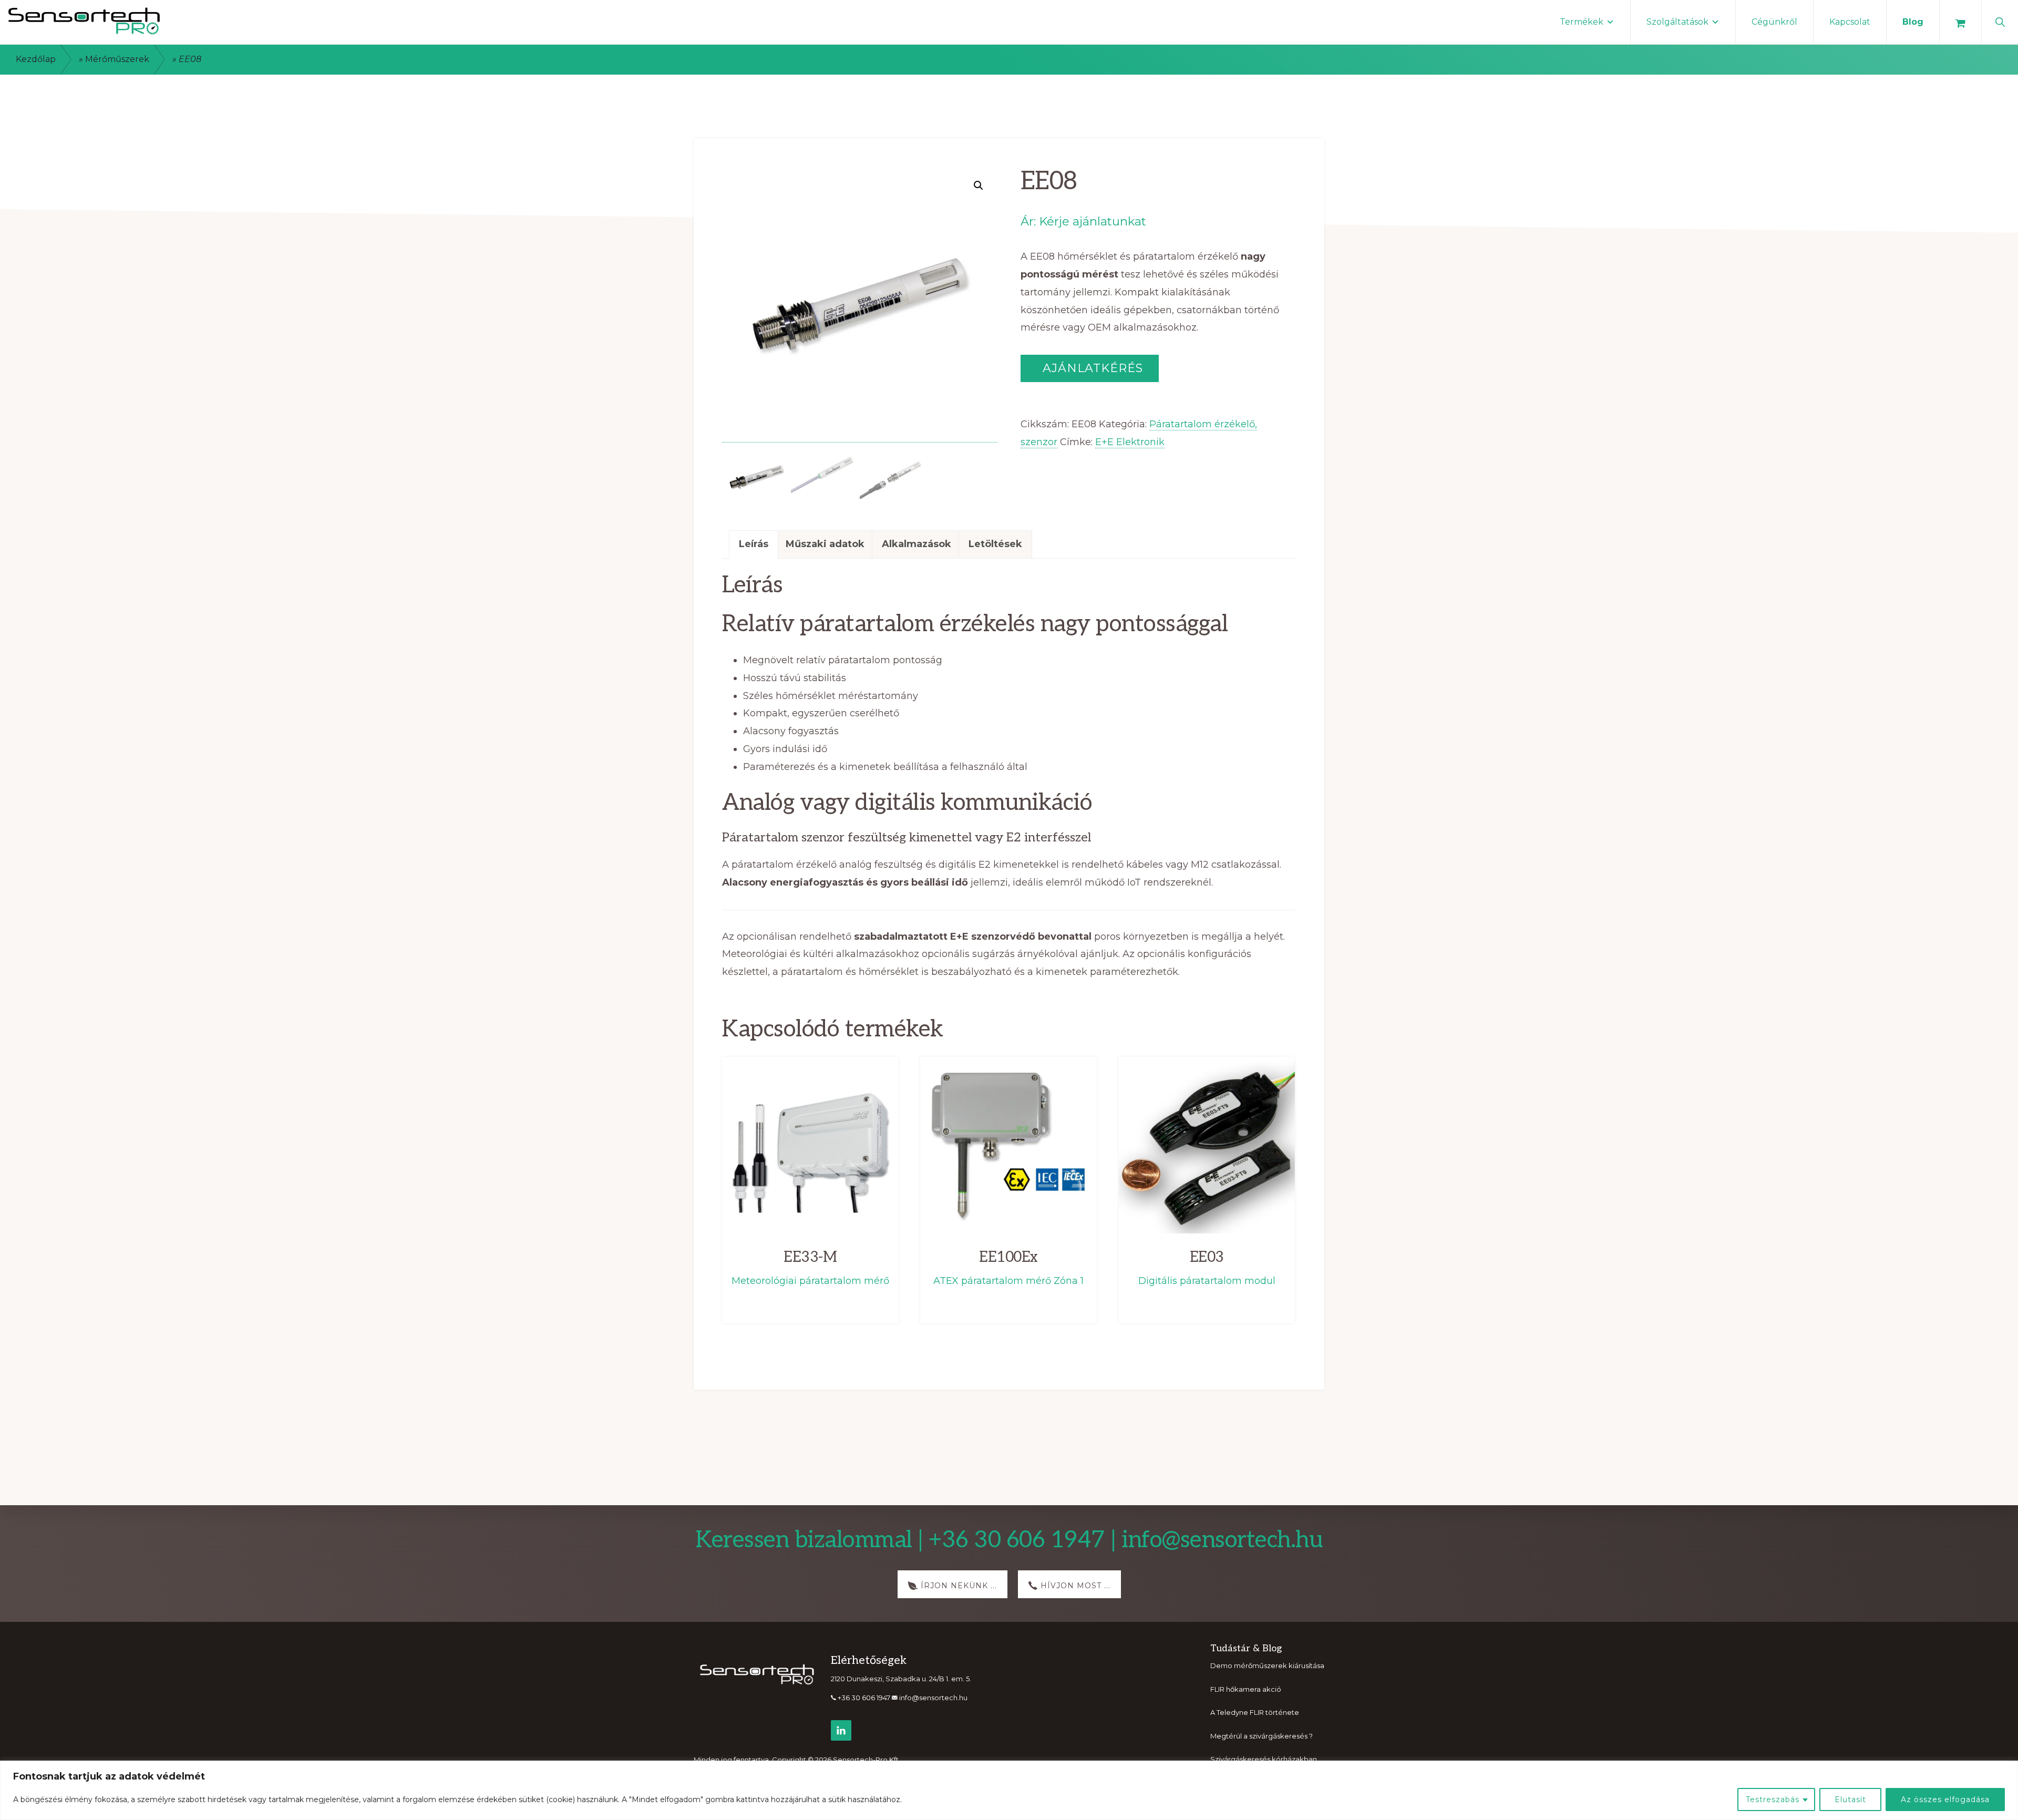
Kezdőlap (36, 59)
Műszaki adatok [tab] (825, 544)
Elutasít (1850, 1800)
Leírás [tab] (754, 544)
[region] (1009, 1790)
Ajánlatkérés (1091, 368)
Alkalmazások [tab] (917, 544)
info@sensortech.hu (933, 1698)
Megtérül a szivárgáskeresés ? (1262, 1736)
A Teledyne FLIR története (1255, 1712)
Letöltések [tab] (995, 544)
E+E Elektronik (1130, 442)
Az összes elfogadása (1945, 1800)
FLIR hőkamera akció (1246, 1689)
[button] (2000, 21)
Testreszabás (1773, 1800)
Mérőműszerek (117, 59)
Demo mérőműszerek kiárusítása (1267, 1665)
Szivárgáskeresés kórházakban (1264, 1759)
